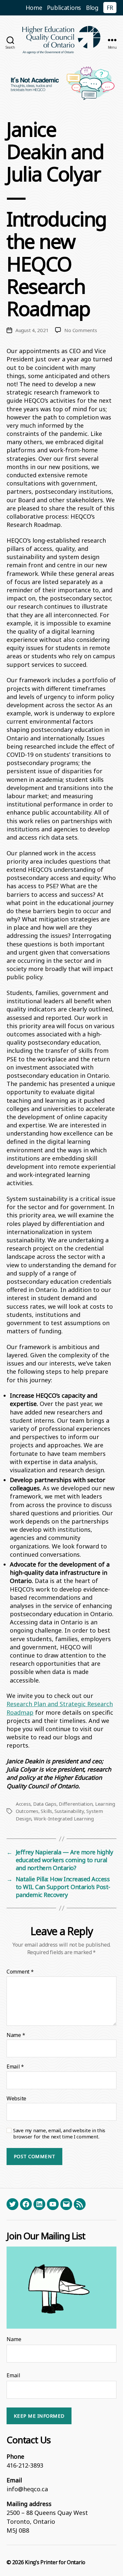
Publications (64, 8)
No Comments (81, 330)
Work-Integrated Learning (64, 1819)
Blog (92, 8)
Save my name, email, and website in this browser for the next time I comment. (59, 2134)
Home (34, 8)
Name (16, 2035)
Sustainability (69, 1811)
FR (110, 8)
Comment (20, 1972)
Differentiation (76, 1804)
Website (16, 2099)
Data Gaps (45, 1804)
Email (15, 2067)
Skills (46, 1811)
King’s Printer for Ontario (55, 2562)
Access (23, 1804)
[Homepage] (62, 40)
